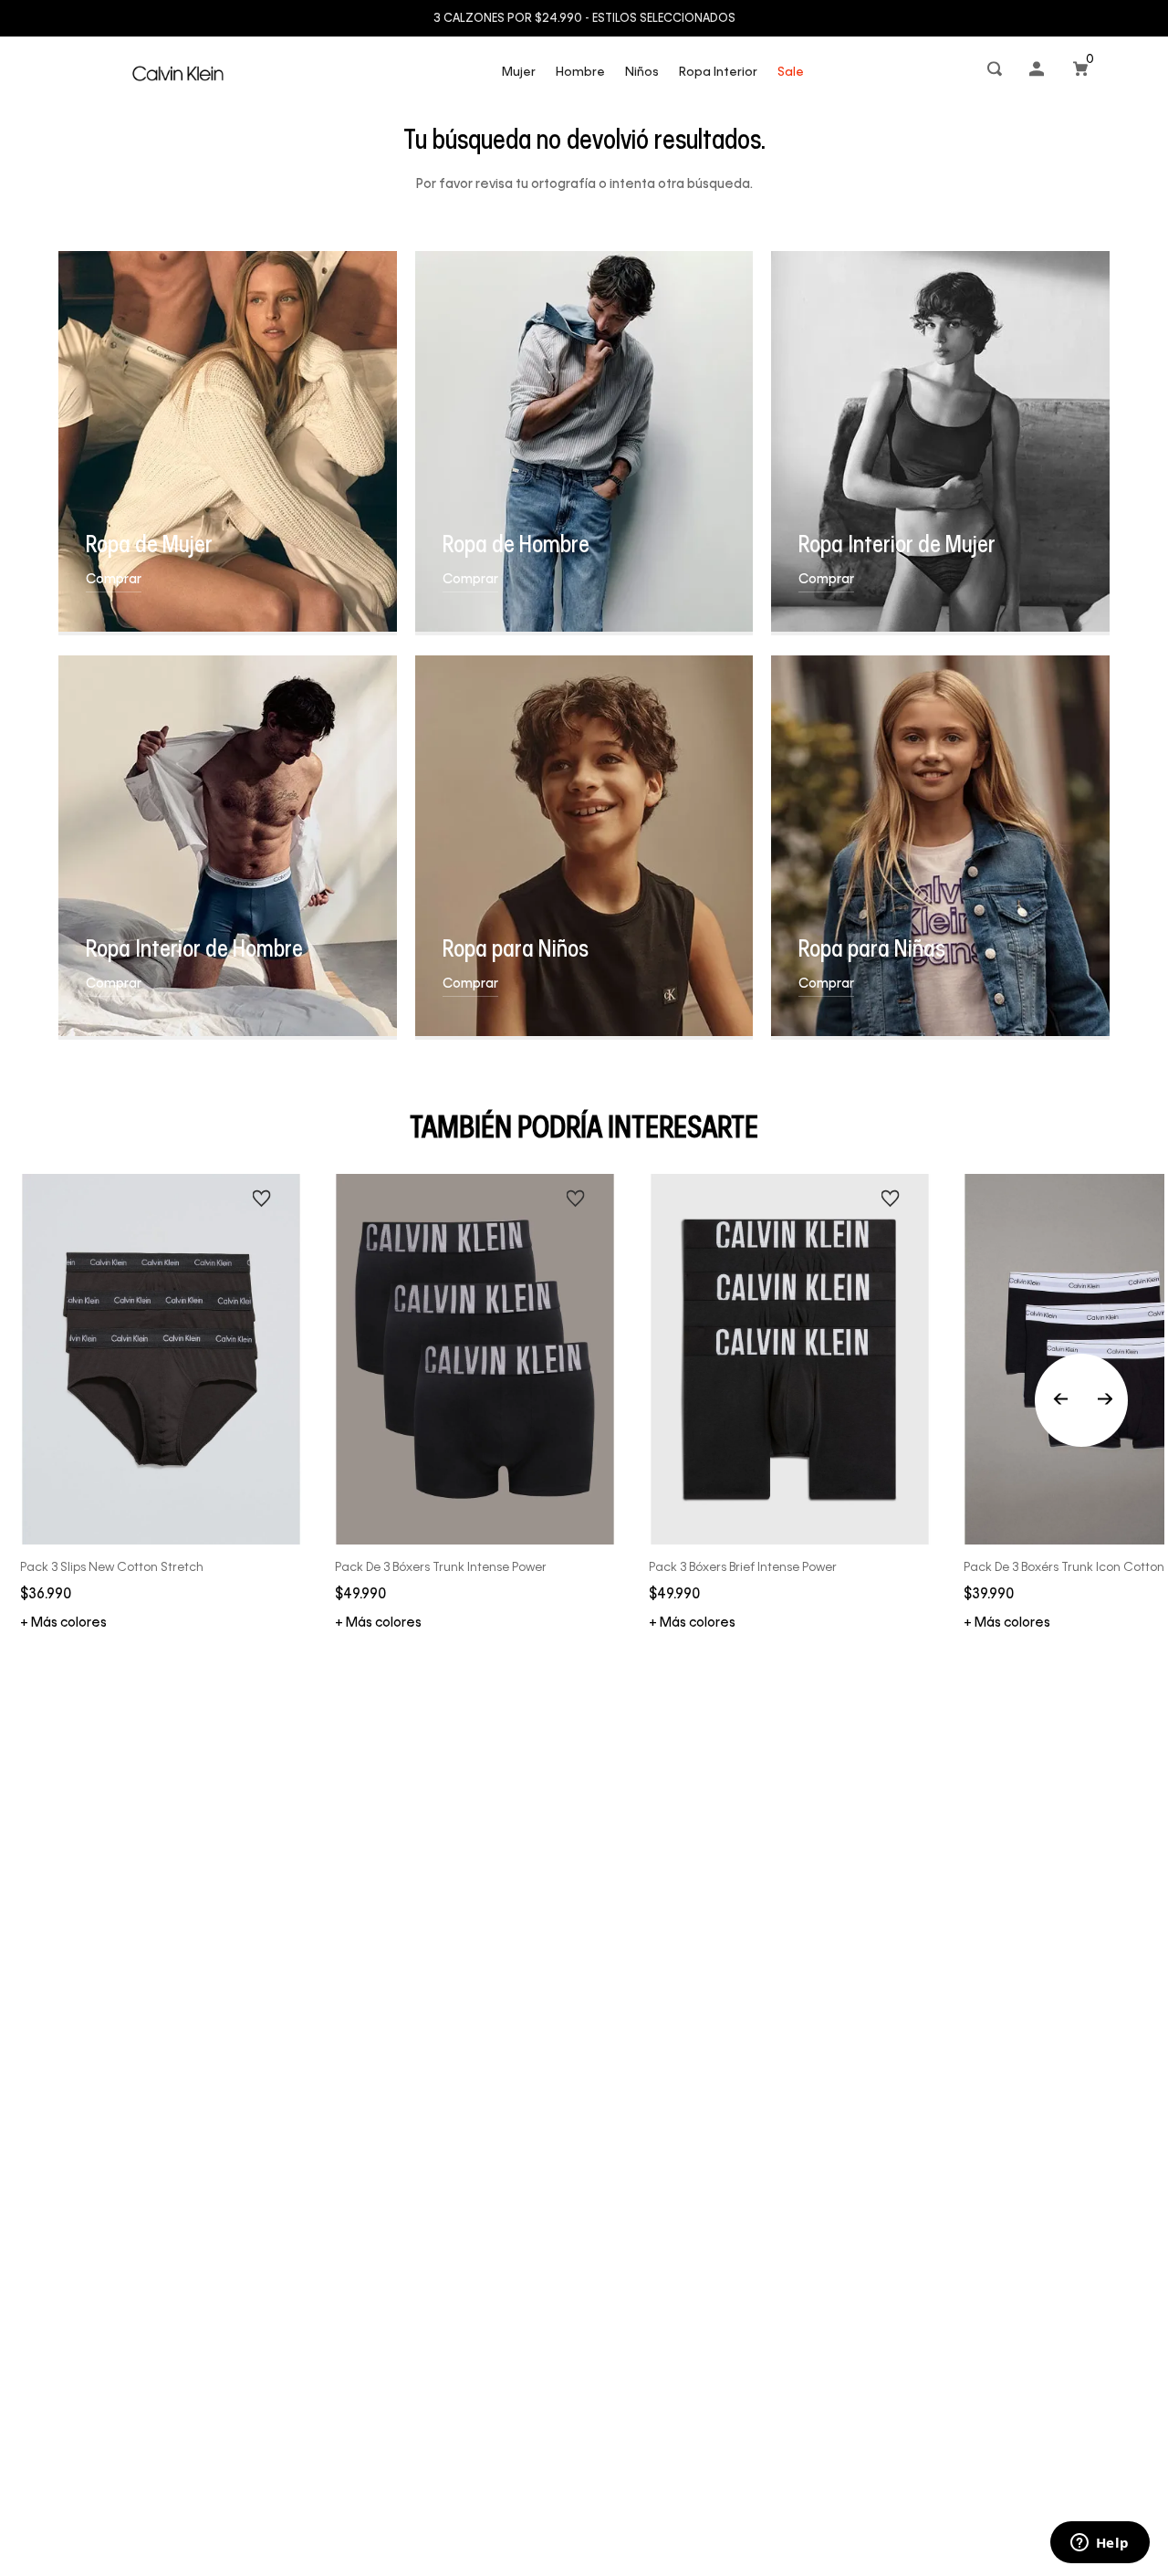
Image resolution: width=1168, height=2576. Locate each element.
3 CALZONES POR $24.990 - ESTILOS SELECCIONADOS (584, 19)
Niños (642, 73)
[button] (996, 73)
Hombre (580, 73)
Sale (791, 73)
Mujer (519, 73)
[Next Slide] (1105, 1400)
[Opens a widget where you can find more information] (1100, 2544)
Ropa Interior (718, 73)
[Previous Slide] (1081, 1400)
